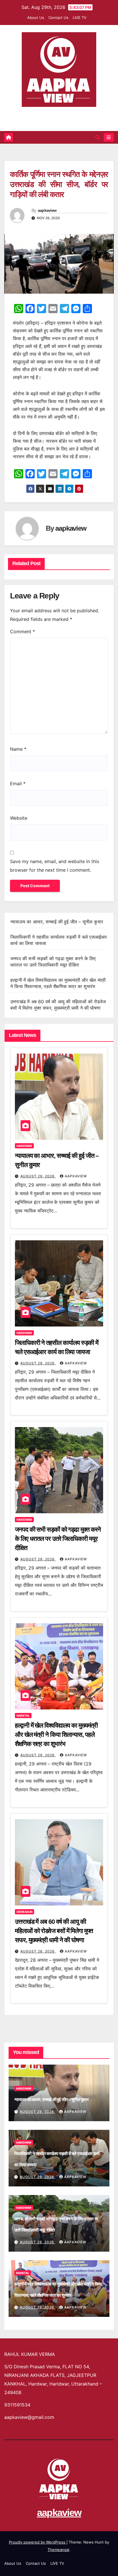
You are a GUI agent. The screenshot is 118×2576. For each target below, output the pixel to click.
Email (18, 783)
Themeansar (58, 2550)
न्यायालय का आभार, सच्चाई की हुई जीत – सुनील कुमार (57, 922)
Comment (22, 632)
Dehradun (24, 1912)
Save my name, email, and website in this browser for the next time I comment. (55, 866)
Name (18, 749)
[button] (98, 137)
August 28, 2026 (38, 1951)
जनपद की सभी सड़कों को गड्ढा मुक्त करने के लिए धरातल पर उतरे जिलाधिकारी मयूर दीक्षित (58, 1539)
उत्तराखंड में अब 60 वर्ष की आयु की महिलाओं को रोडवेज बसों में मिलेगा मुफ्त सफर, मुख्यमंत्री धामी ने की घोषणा (54, 1931)
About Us (36, 18)
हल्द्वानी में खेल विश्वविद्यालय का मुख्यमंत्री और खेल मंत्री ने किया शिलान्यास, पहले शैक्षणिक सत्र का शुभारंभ (56, 1735)
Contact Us (58, 18)
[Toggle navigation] (109, 137)
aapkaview (59, 114)
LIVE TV (80, 18)
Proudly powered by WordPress (38, 2542)
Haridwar (24, 1146)
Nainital (23, 1716)
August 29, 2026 (38, 1176)
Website (19, 818)
